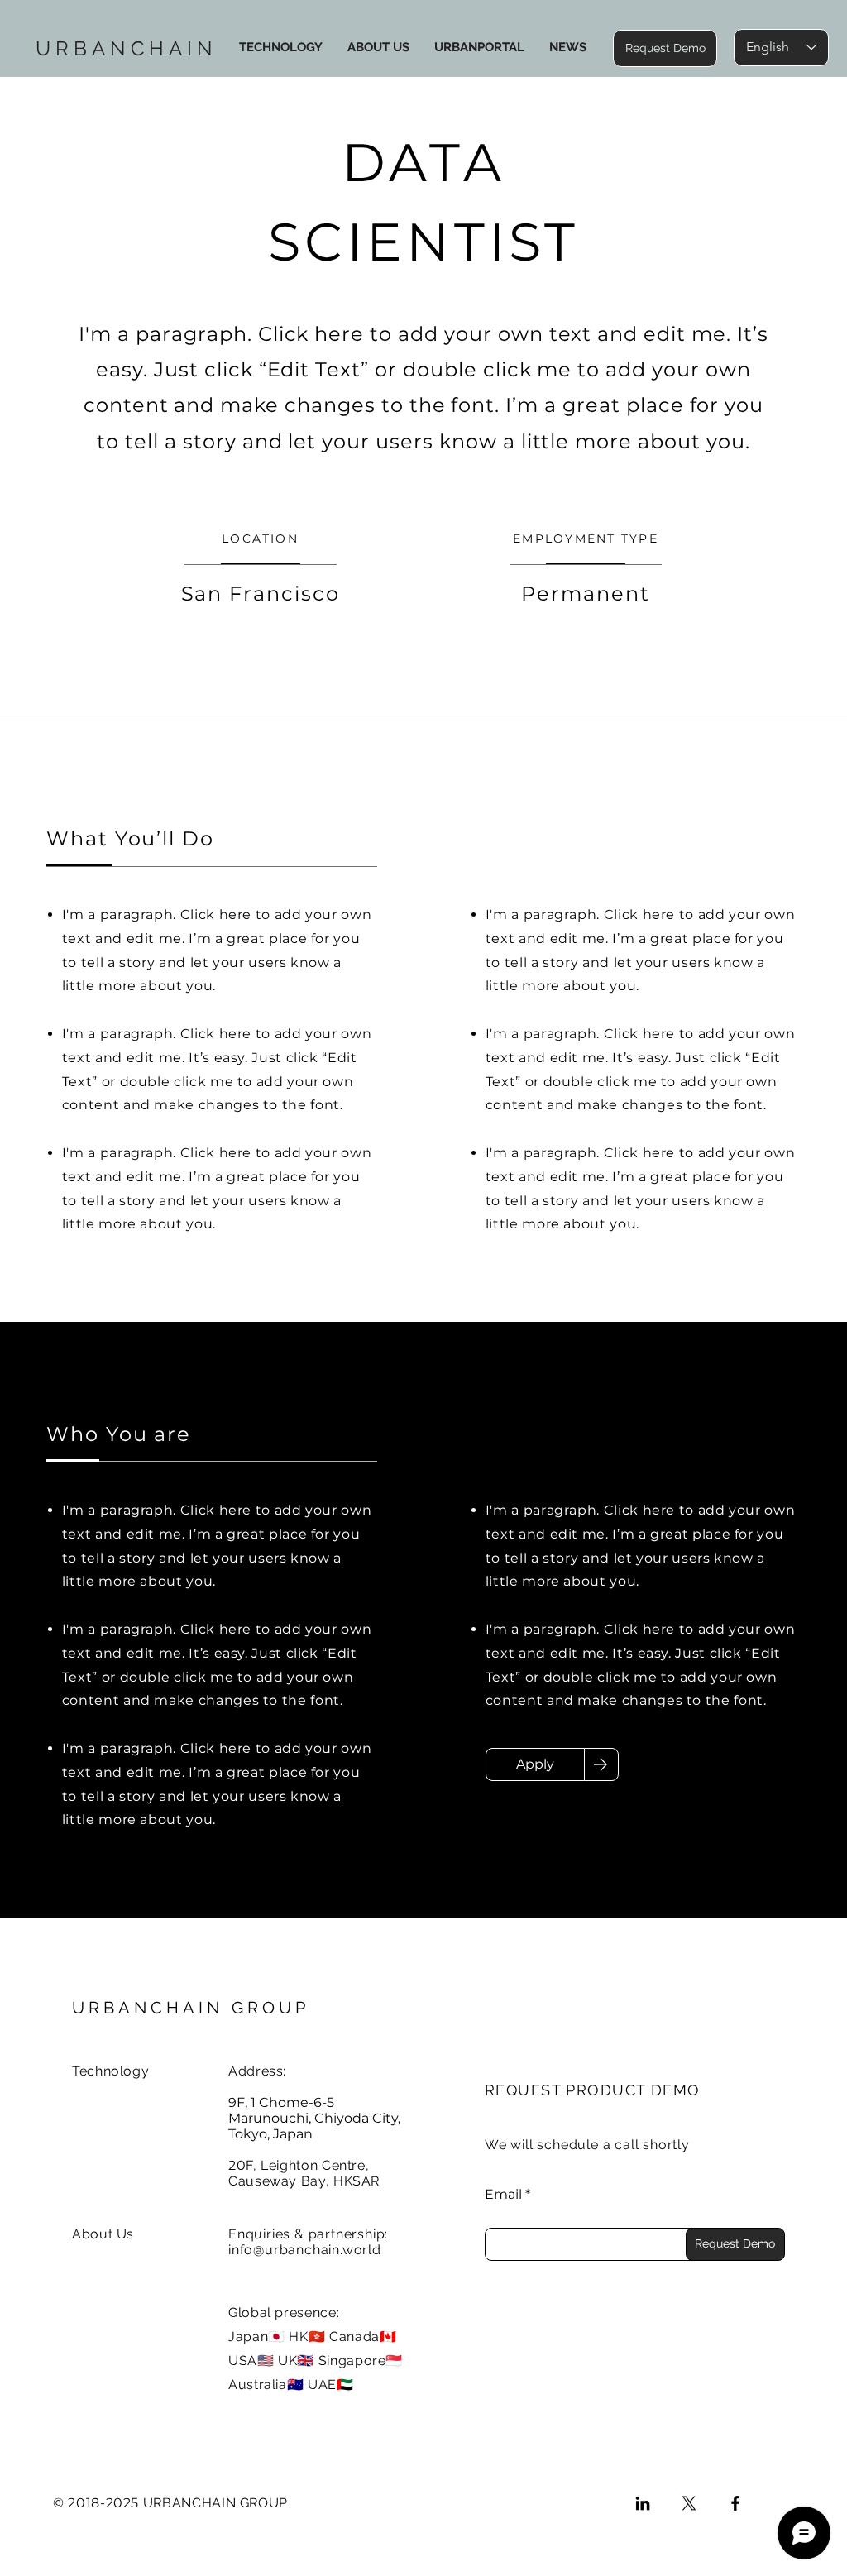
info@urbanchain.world (305, 2250)
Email (503, 2195)
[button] (665, 48)
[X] (689, 2503)
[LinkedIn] (643, 2503)
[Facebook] (735, 2503)
